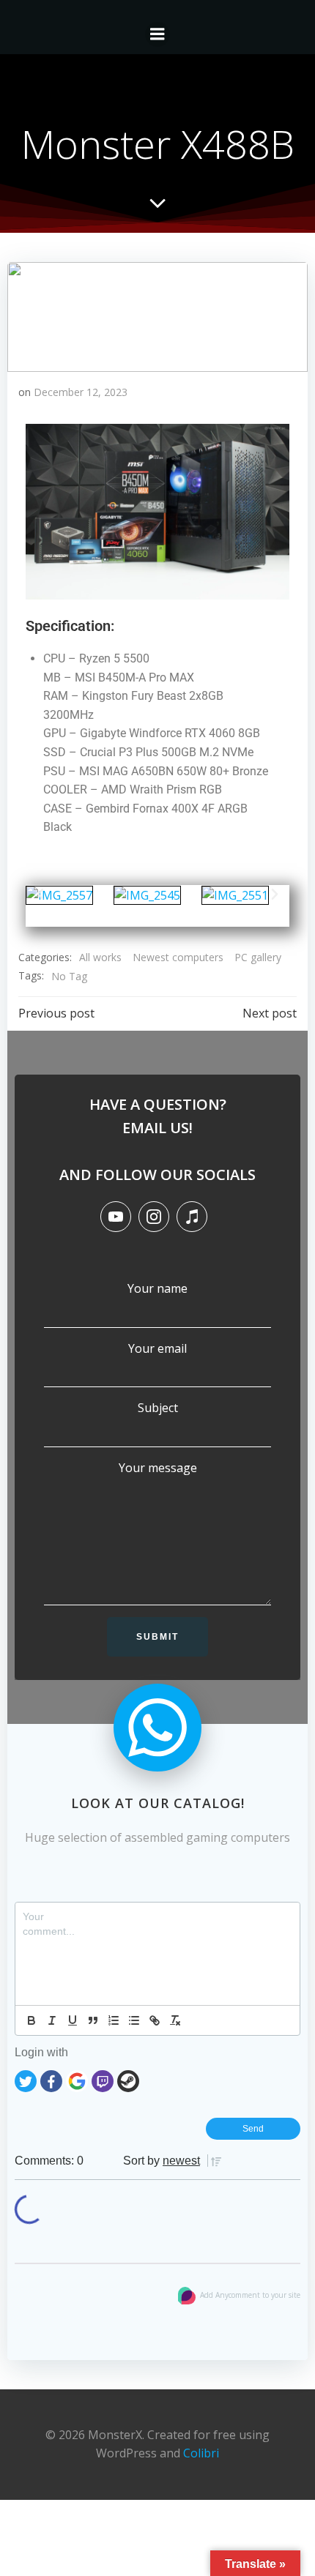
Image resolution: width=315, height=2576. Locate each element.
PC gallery (258, 957)
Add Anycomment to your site (250, 2295)
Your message (158, 1468)
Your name (157, 1288)
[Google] (77, 2080)
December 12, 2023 (81, 392)
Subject (158, 1408)
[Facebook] (51, 2080)
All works (100, 957)
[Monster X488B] (157, 316)
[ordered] (114, 2020)
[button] (40, 895)
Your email (157, 1348)
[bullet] (134, 2020)
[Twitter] (26, 2080)
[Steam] (128, 2080)
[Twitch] (103, 2080)
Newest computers (178, 957)
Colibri (201, 2453)
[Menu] (157, 34)
